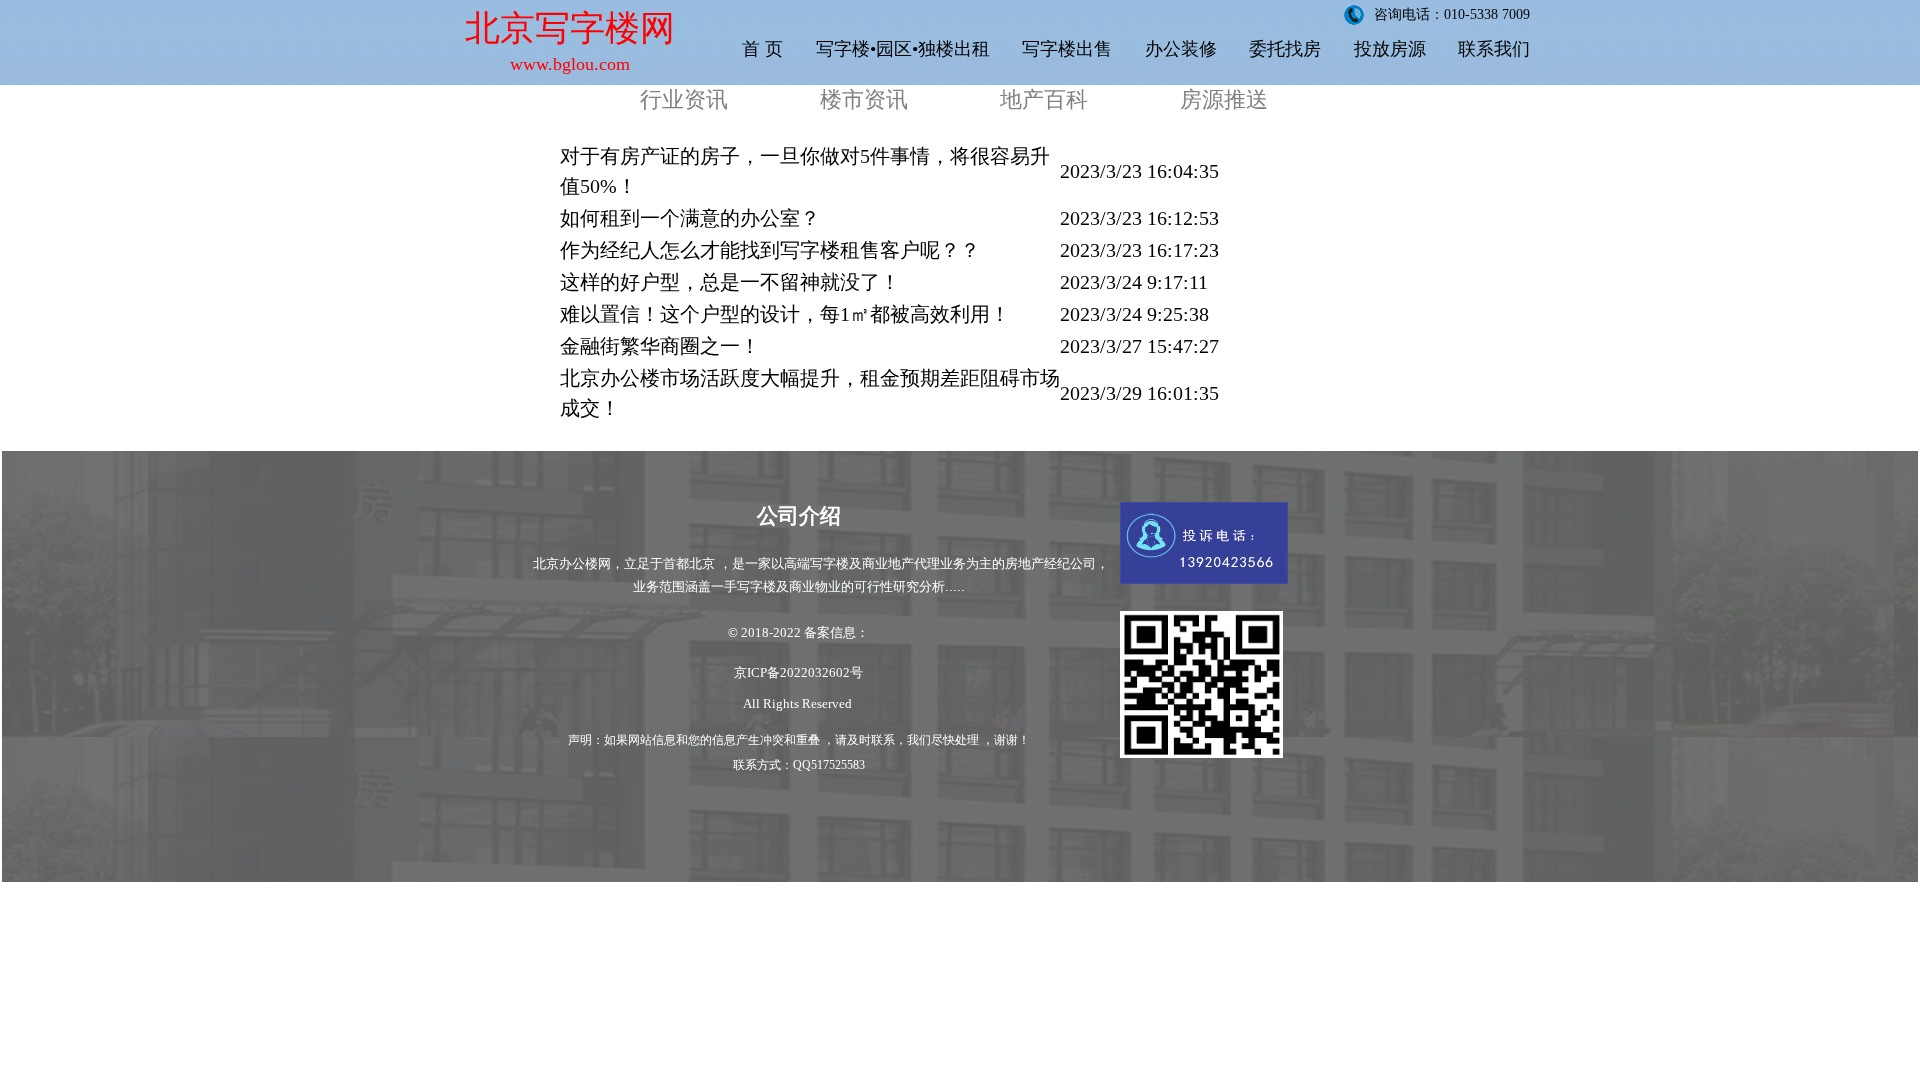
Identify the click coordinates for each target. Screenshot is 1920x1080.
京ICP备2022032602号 (798, 672)
